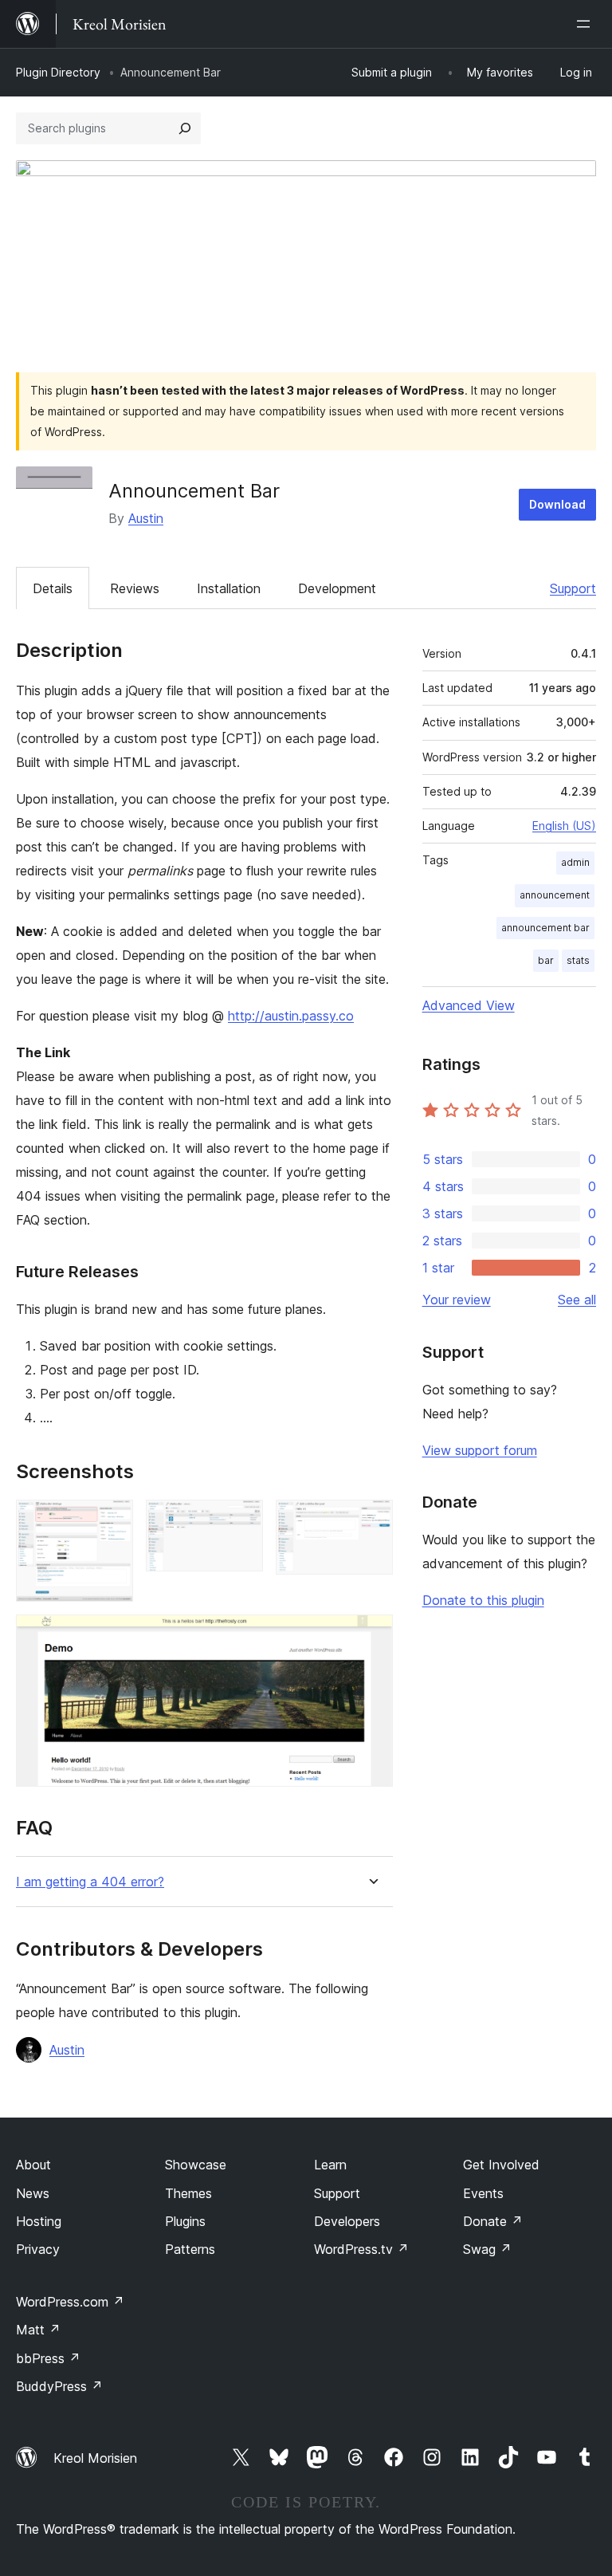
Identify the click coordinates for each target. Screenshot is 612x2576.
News (33, 2193)
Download (557, 504)
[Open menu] (586, 24)
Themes (188, 2193)
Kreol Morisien (95, 2458)
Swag (487, 2249)
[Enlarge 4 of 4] (371, 1636)
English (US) (564, 826)
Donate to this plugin (483, 1600)
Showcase (196, 2165)
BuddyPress (59, 2386)
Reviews (135, 588)
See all (577, 1300)
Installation (229, 588)
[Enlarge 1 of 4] (112, 1521)
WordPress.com (70, 2302)
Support (573, 588)
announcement (555, 895)
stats (578, 960)
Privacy (38, 2249)
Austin (146, 518)
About (33, 2165)
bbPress (48, 2358)
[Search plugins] (185, 128)
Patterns (190, 2249)
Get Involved (501, 2165)
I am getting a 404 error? (90, 1882)
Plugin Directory (58, 72)
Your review (457, 1300)
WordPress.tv (361, 2249)
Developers (347, 2221)
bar (546, 960)
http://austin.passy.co (291, 1016)
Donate (493, 2221)
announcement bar (545, 928)
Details (53, 588)
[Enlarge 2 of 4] (241, 1521)
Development (337, 588)
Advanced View (469, 1005)
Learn (330, 2165)
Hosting (39, 2221)
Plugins (185, 2221)
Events (483, 2193)
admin (575, 862)
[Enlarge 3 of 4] (371, 1521)
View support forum (480, 1450)
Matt (38, 2330)
